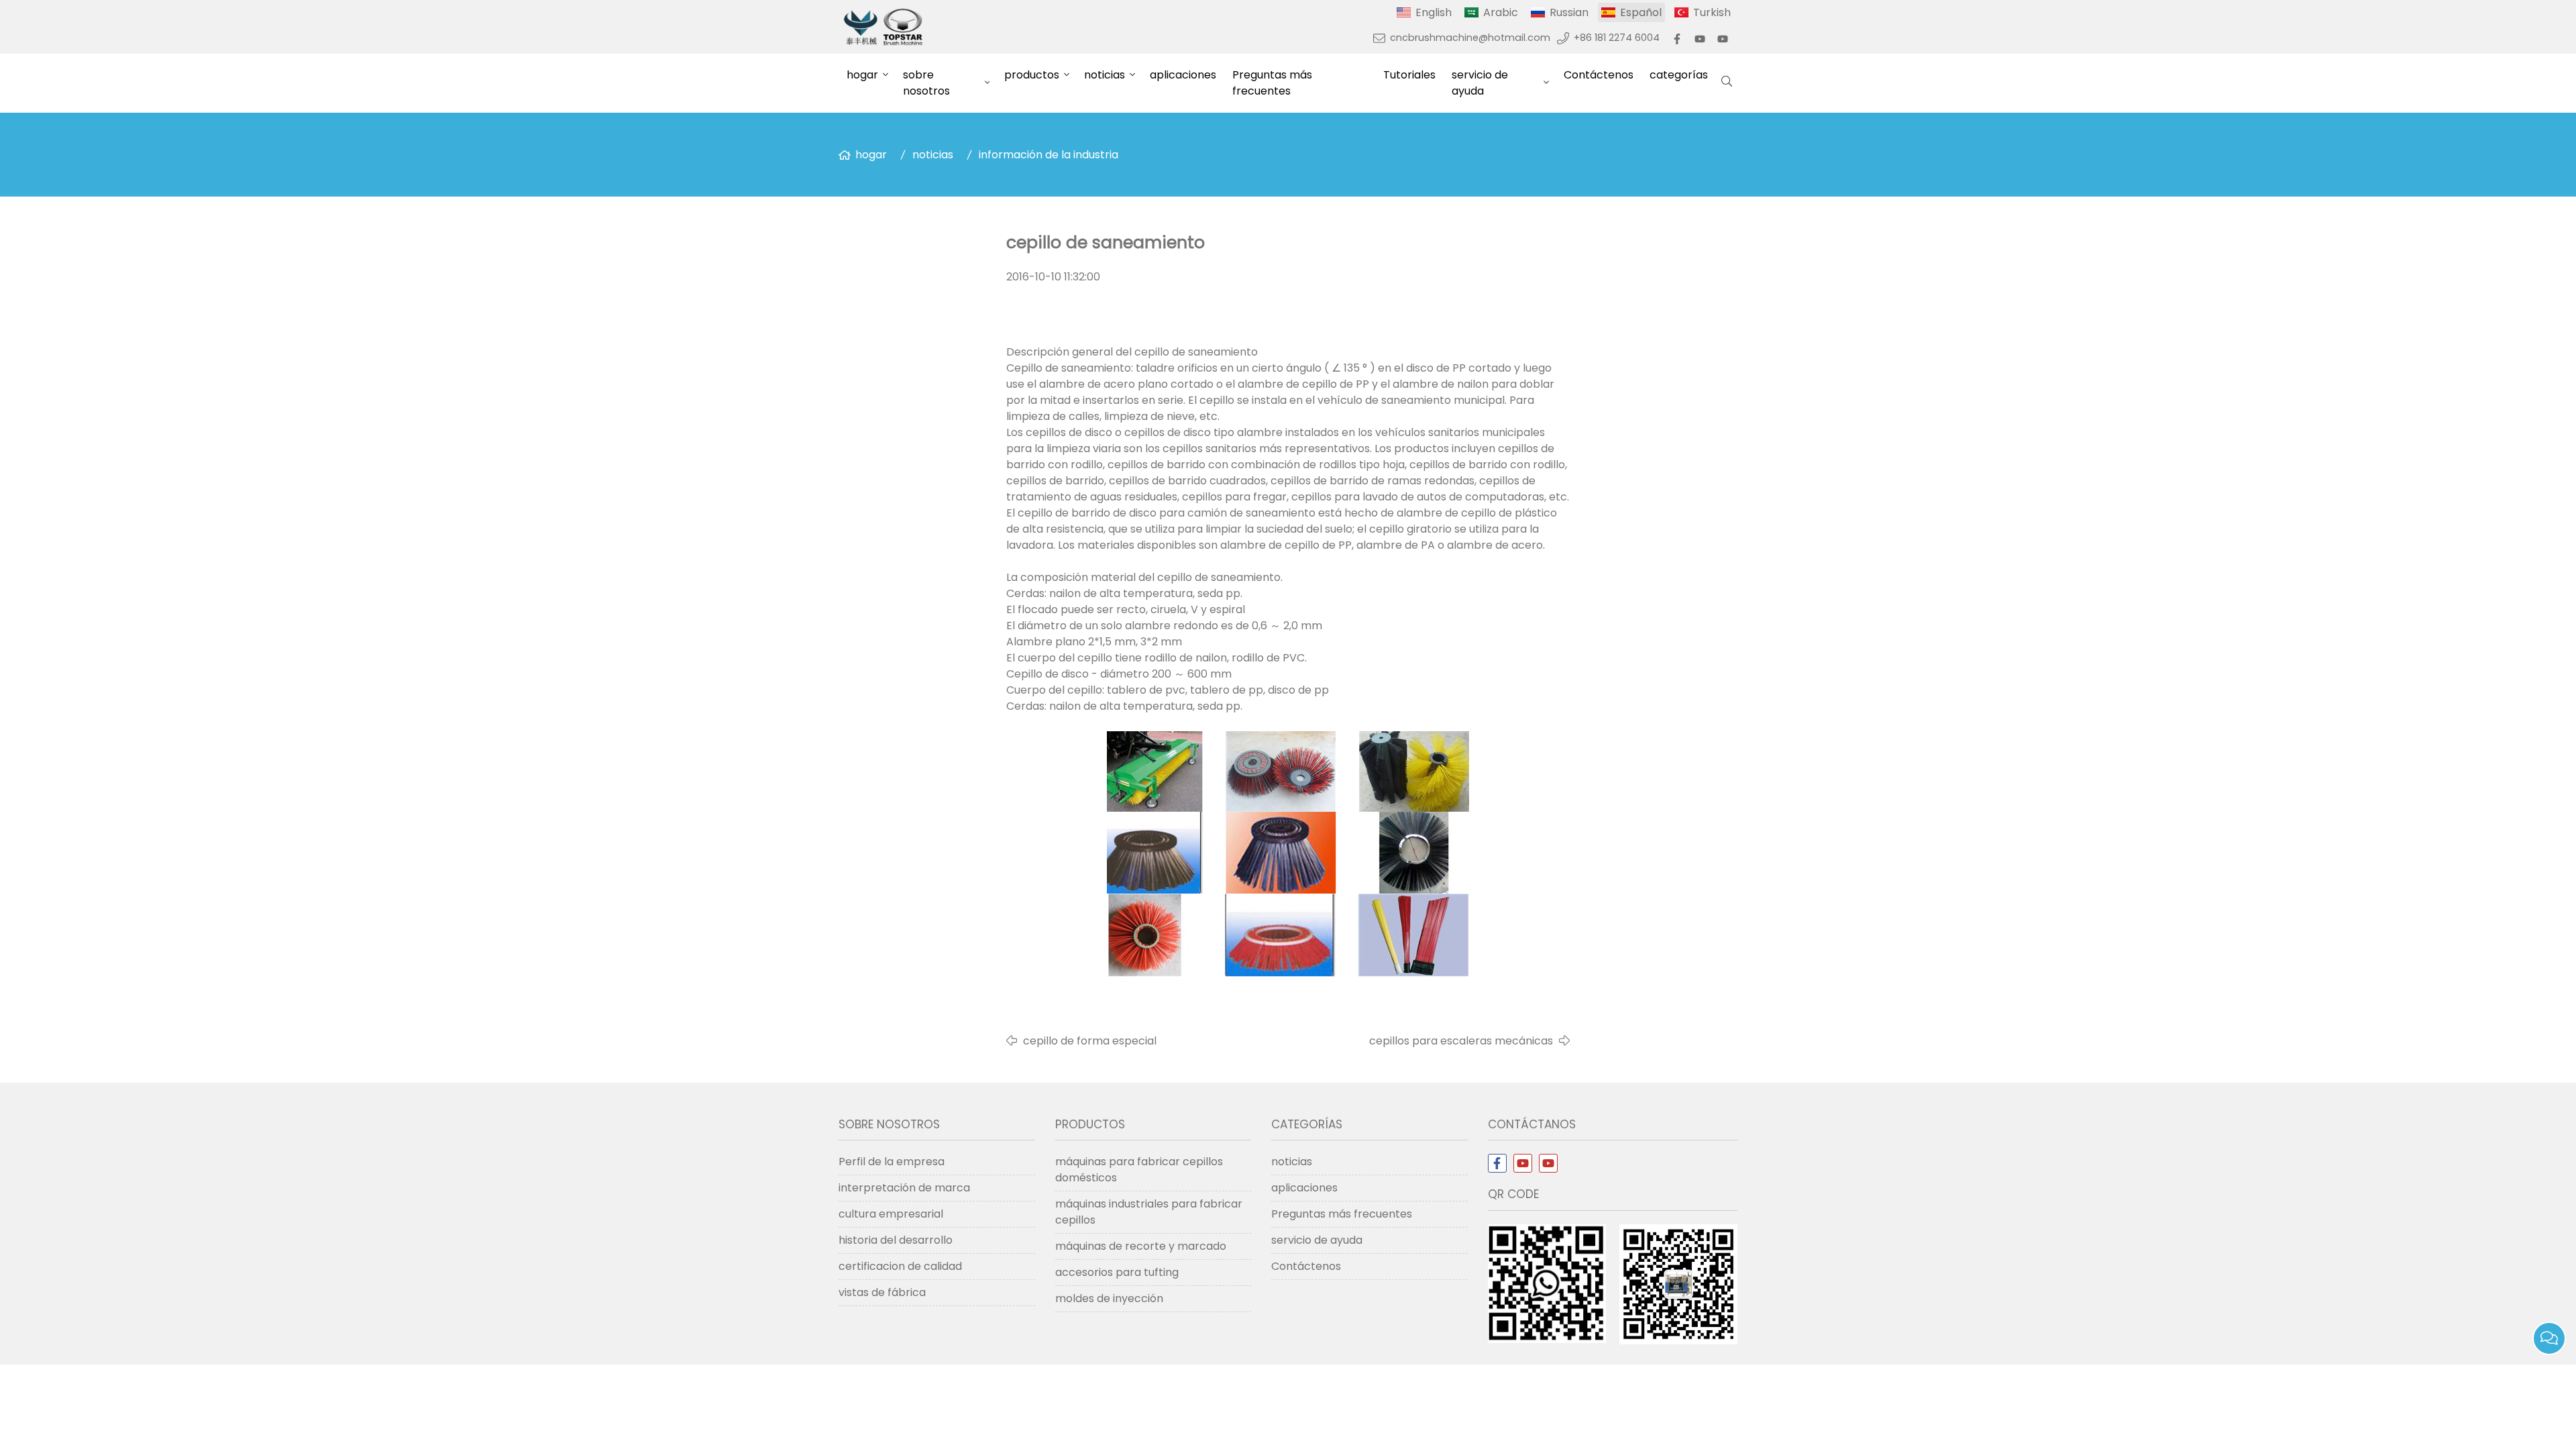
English (1434, 12)
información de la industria (1049, 155)
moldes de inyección (1109, 1298)
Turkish (1712, 12)
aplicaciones (1183, 75)
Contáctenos (1599, 75)
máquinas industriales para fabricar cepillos (1149, 1212)
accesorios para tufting (1117, 1272)
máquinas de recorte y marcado (1141, 1246)
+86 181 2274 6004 (1617, 38)
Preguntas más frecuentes (1272, 83)
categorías (1679, 75)
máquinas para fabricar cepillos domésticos (1139, 1170)
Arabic (1501, 12)
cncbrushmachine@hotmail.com (1470, 38)
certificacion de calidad (900, 1266)
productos (1032, 75)
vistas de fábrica (882, 1292)
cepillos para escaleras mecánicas (1461, 1041)
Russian (1569, 12)
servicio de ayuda (1480, 83)
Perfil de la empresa (892, 1162)
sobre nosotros (926, 83)
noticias (1105, 75)
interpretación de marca (904, 1188)
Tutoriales (1409, 75)
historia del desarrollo (896, 1240)
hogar (862, 75)
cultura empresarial (891, 1214)
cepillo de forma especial (1090, 1041)
